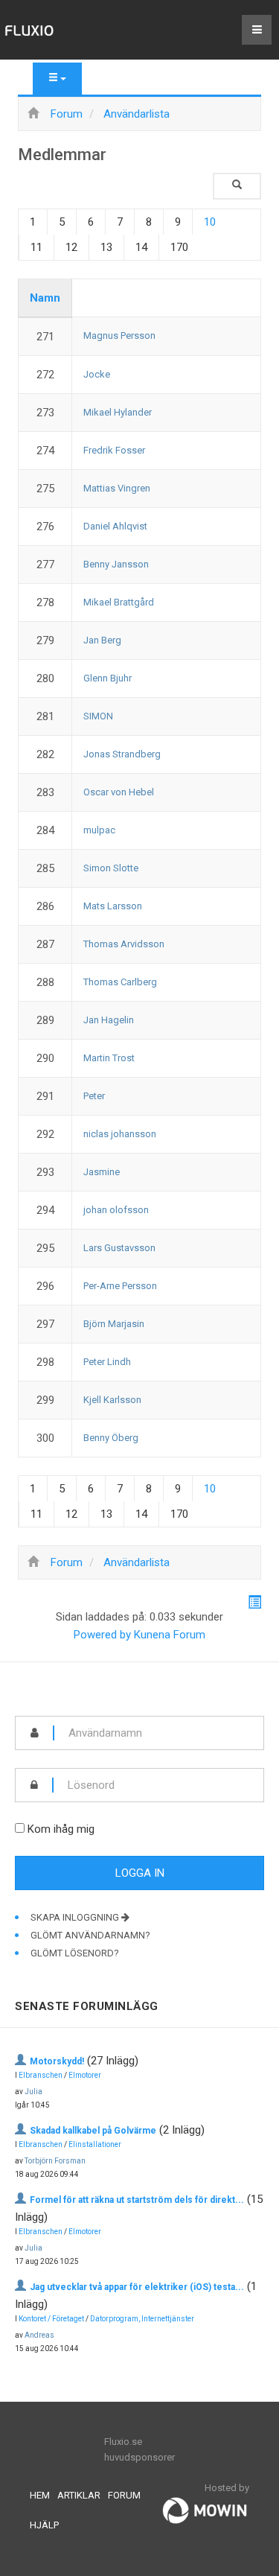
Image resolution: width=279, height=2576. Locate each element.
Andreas (39, 2335)
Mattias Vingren (117, 488)
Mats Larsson (113, 906)
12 (71, 247)
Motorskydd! (57, 2061)
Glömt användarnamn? (90, 1935)
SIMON (98, 716)
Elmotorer (85, 2075)
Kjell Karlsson (112, 1400)
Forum (124, 2495)
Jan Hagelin (109, 1020)
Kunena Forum (170, 1635)
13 (106, 247)
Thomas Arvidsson (124, 944)
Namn (45, 298)
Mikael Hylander (118, 412)
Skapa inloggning (76, 1917)
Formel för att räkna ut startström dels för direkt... (137, 2200)
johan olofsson (116, 1210)
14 (141, 247)
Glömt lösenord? (75, 1953)
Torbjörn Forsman (55, 2161)
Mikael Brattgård (119, 602)
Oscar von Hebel (119, 792)
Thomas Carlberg (120, 982)
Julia (33, 2092)
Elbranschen (41, 2075)
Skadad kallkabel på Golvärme (93, 2131)
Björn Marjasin (114, 1324)
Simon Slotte (111, 868)
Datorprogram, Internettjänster (142, 2319)
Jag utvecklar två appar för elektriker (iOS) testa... (137, 2287)
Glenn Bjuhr (108, 678)
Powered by (102, 1635)
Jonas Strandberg (122, 754)
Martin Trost (109, 1058)
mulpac (99, 830)
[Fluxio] (30, 30)
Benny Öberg (111, 1438)
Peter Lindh (107, 1362)
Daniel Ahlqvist (115, 526)
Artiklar (79, 2495)
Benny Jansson (116, 564)
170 (179, 247)
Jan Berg (102, 640)
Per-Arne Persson (120, 1286)
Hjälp (44, 2525)
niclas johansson (120, 1134)
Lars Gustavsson (119, 1248)
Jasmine (102, 1172)
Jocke (97, 374)
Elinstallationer (95, 2144)
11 (36, 247)
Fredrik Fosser (114, 450)
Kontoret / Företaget (51, 2319)
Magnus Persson (119, 335)
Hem (40, 2495)
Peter (94, 1096)
